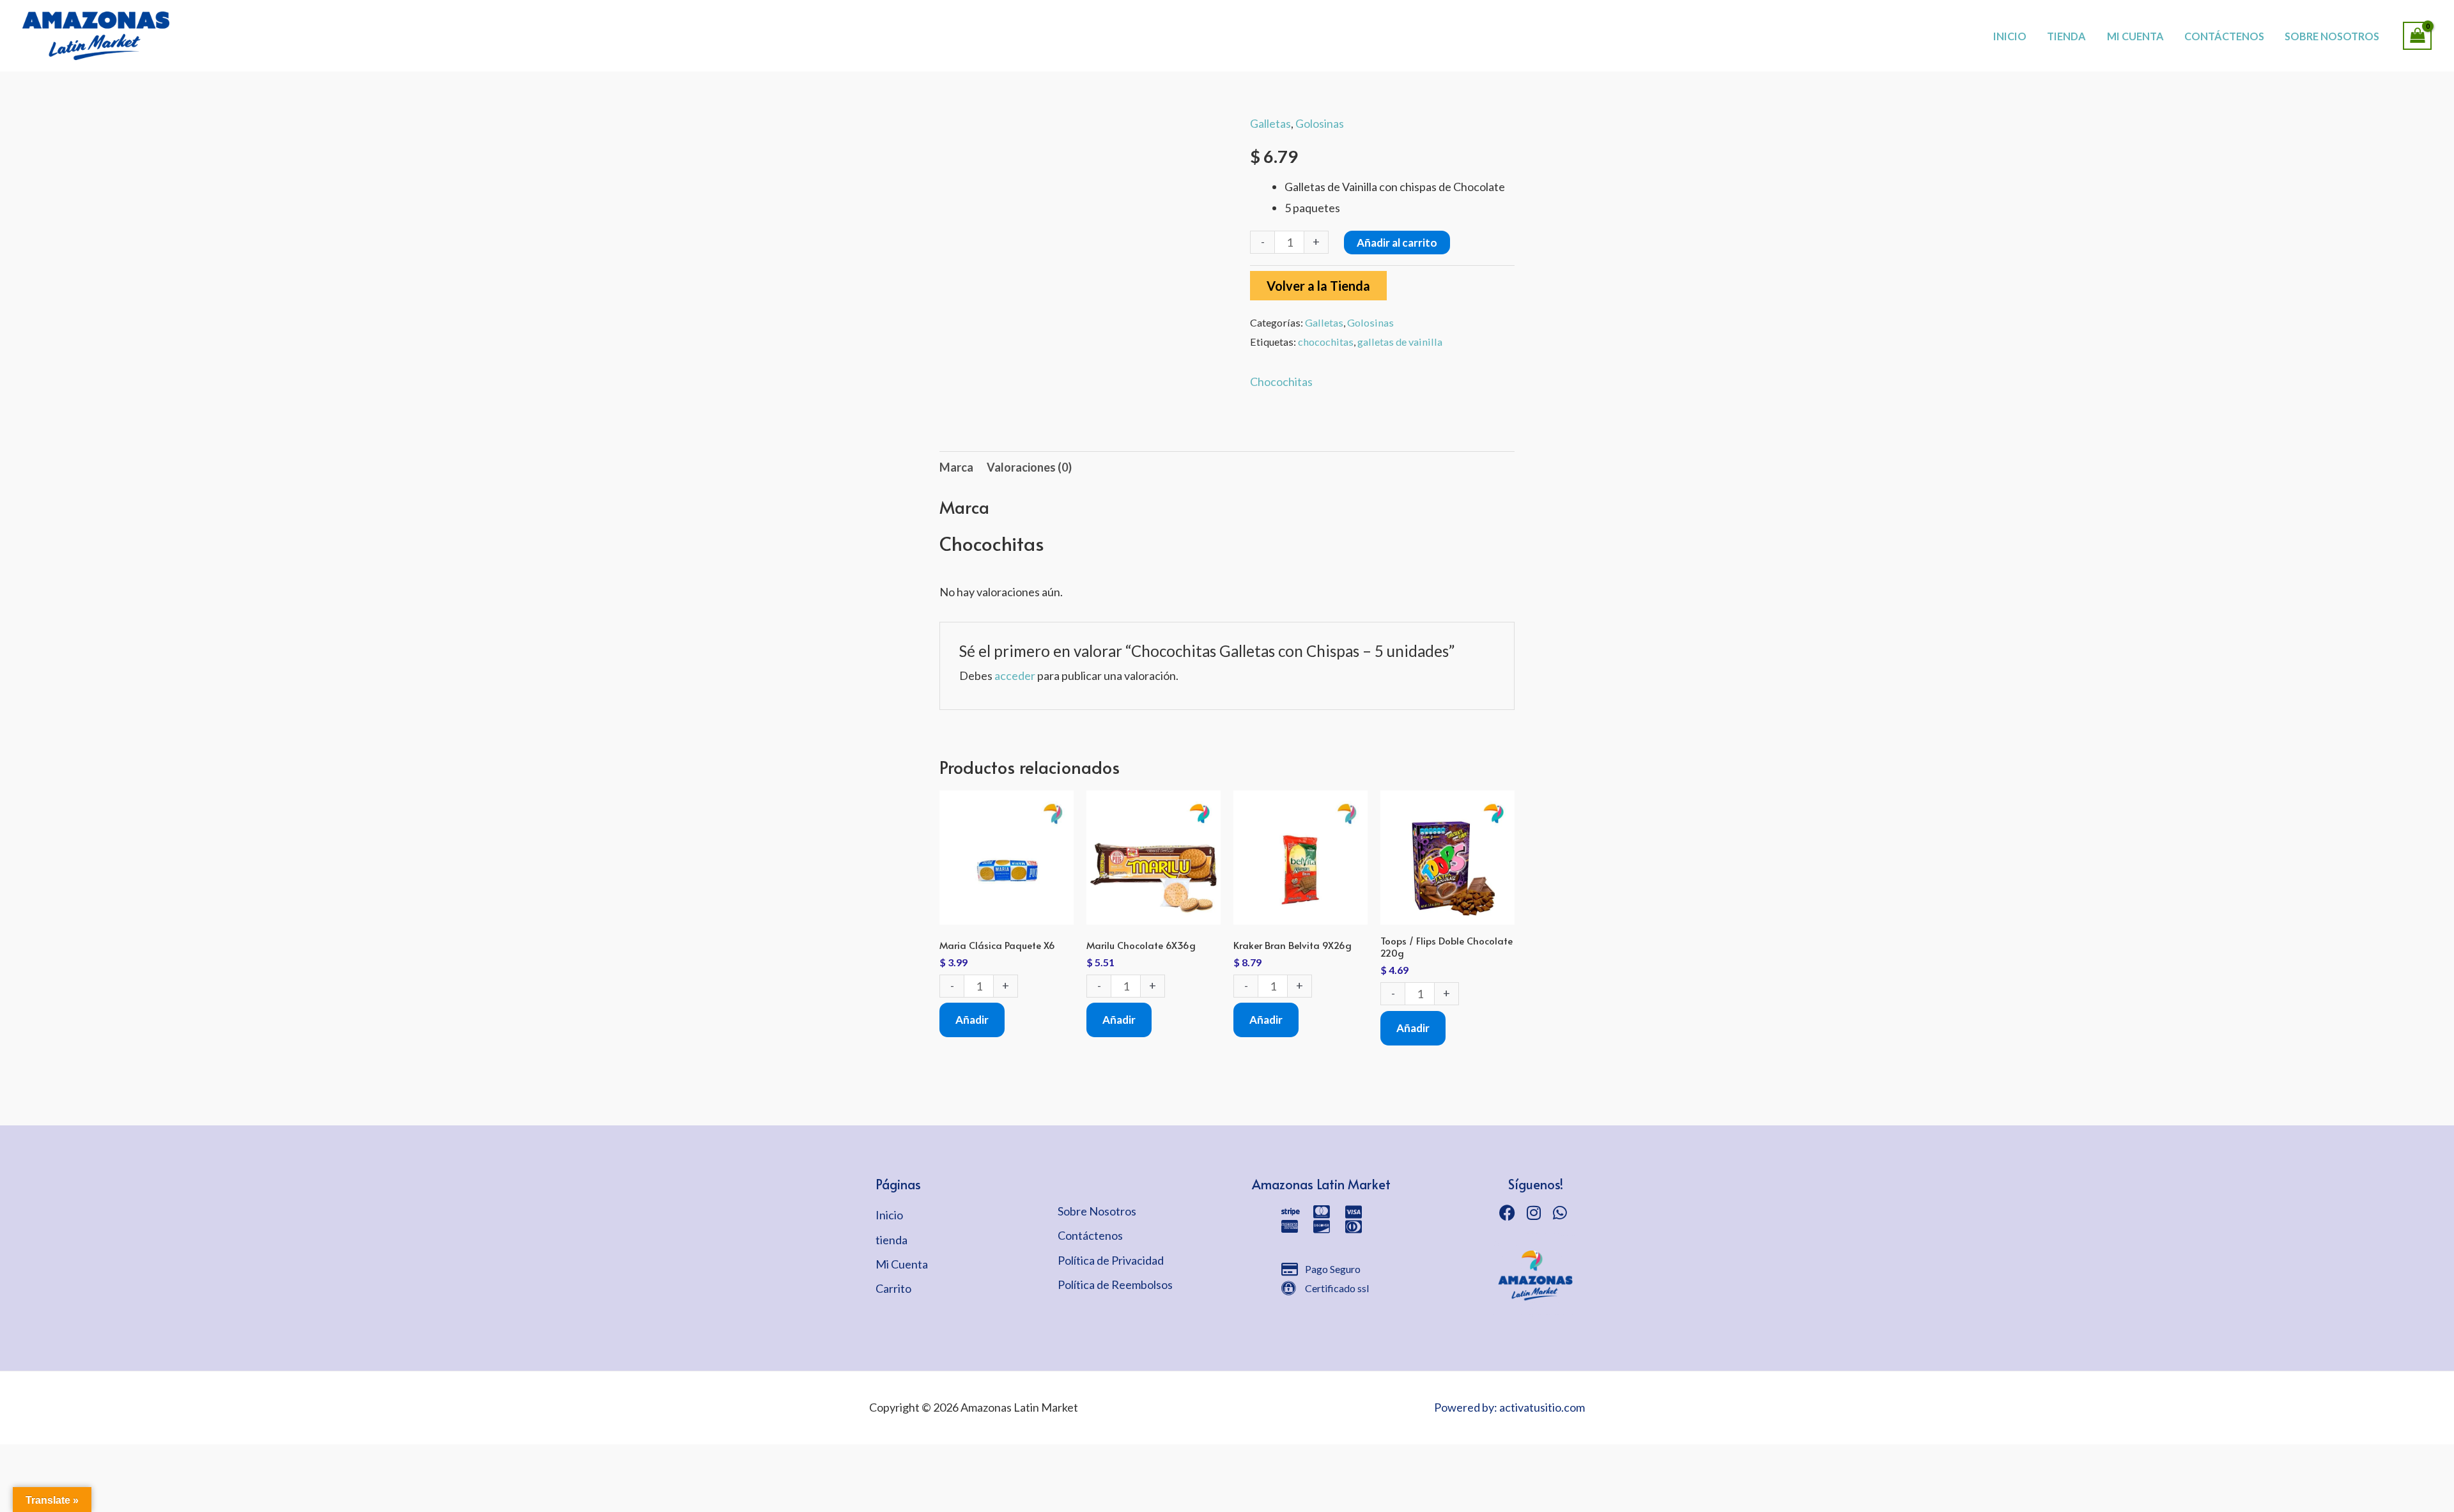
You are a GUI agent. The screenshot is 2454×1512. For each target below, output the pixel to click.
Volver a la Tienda (1318, 286)
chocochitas (1326, 342)
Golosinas (1320, 123)
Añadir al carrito (1397, 243)
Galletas (1270, 123)
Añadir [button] (972, 1020)
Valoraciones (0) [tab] (1029, 467)
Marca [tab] (956, 467)
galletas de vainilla (1400, 342)
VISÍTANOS (1272, 22)
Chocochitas (1281, 382)
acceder (1015, 675)
